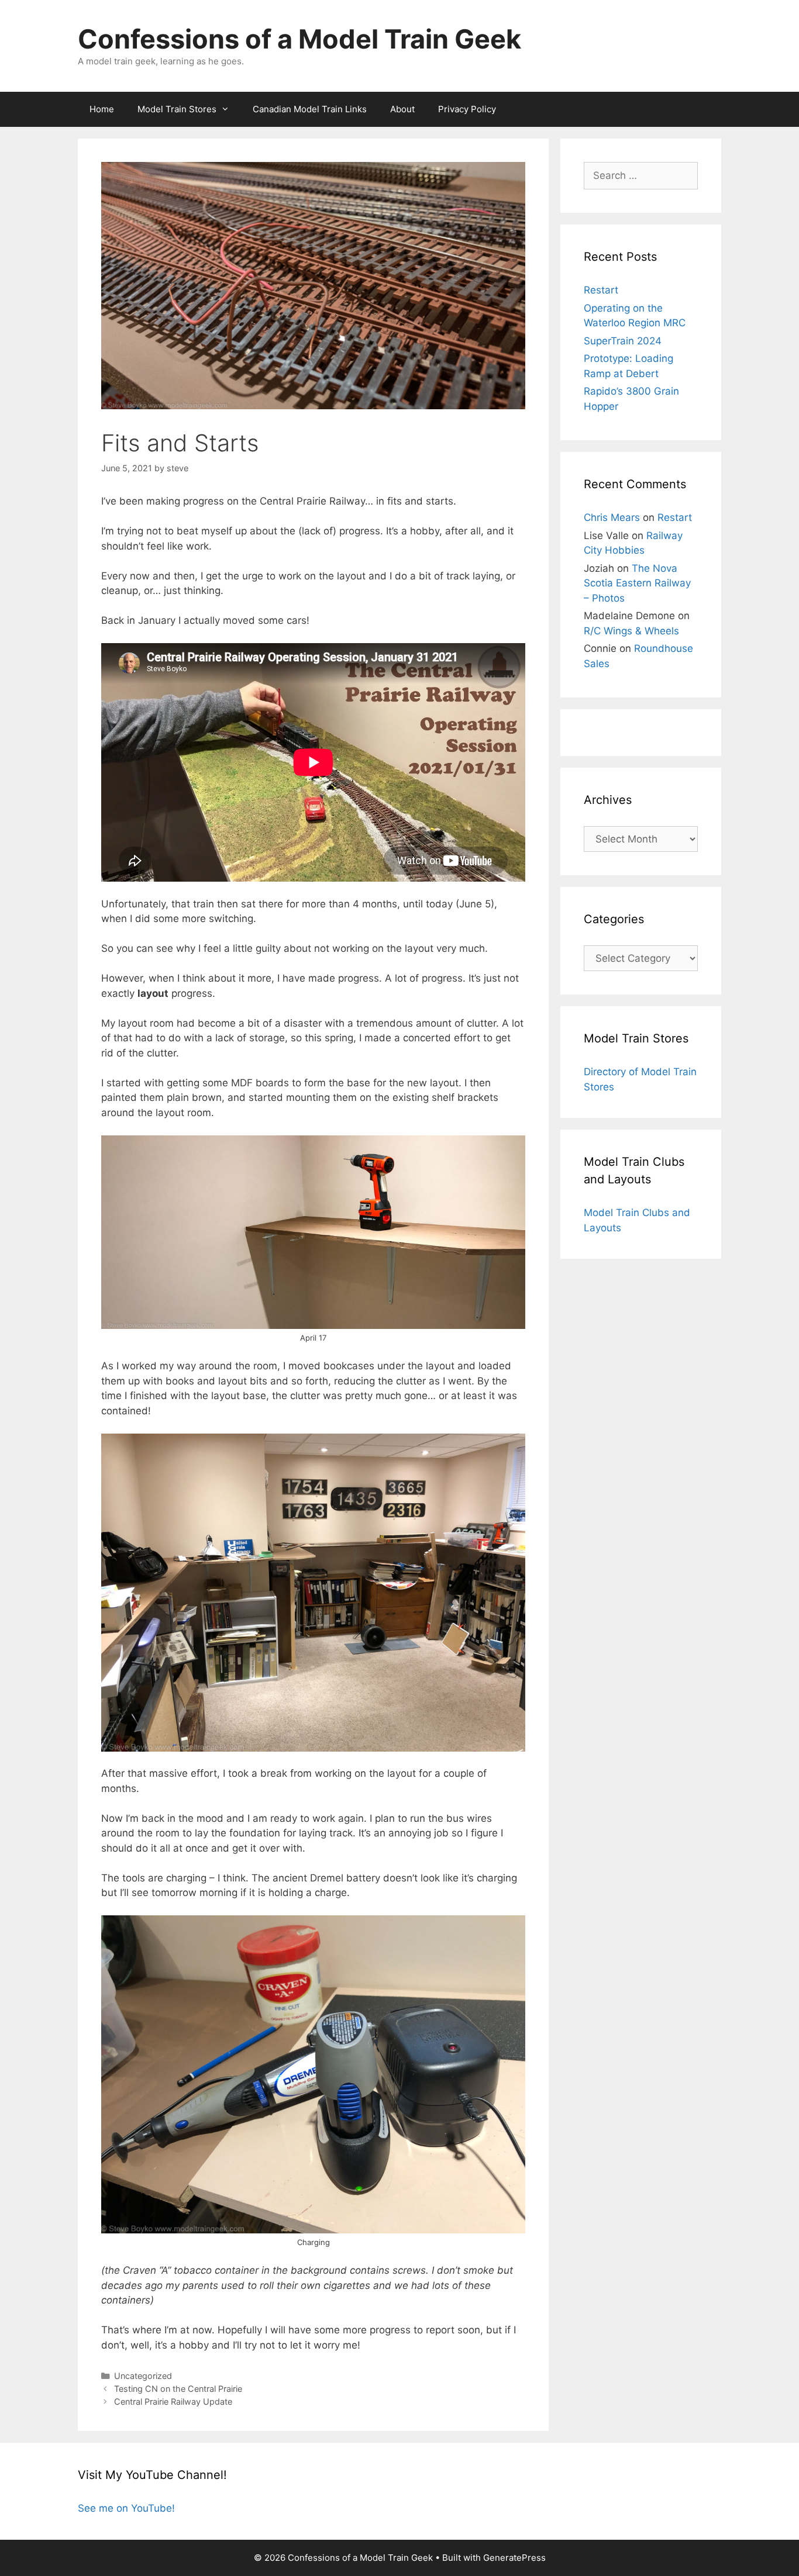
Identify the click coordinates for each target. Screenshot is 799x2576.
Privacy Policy (467, 109)
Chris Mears (612, 517)
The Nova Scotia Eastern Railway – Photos (637, 583)
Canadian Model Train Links (310, 109)
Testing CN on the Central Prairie (178, 2389)
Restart (601, 290)
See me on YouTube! (126, 2508)
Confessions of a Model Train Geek (299, 39)
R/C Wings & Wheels (631, 631)
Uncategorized (143, 2376)
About (402, 109)
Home (102, 109)
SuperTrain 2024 (623, 341)
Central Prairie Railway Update (173, 2401)
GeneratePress (514, 2558)
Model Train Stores (177, 109)
